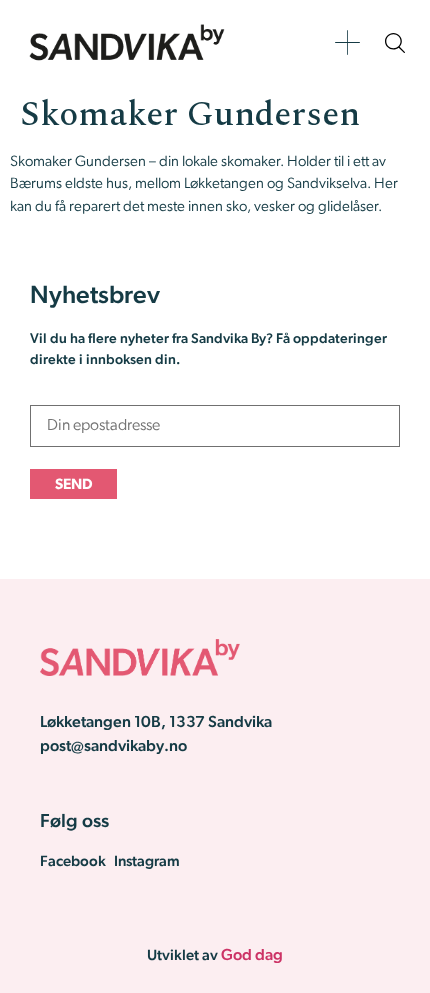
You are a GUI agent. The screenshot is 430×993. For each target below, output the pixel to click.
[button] (347, 42)
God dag (252, 956)
